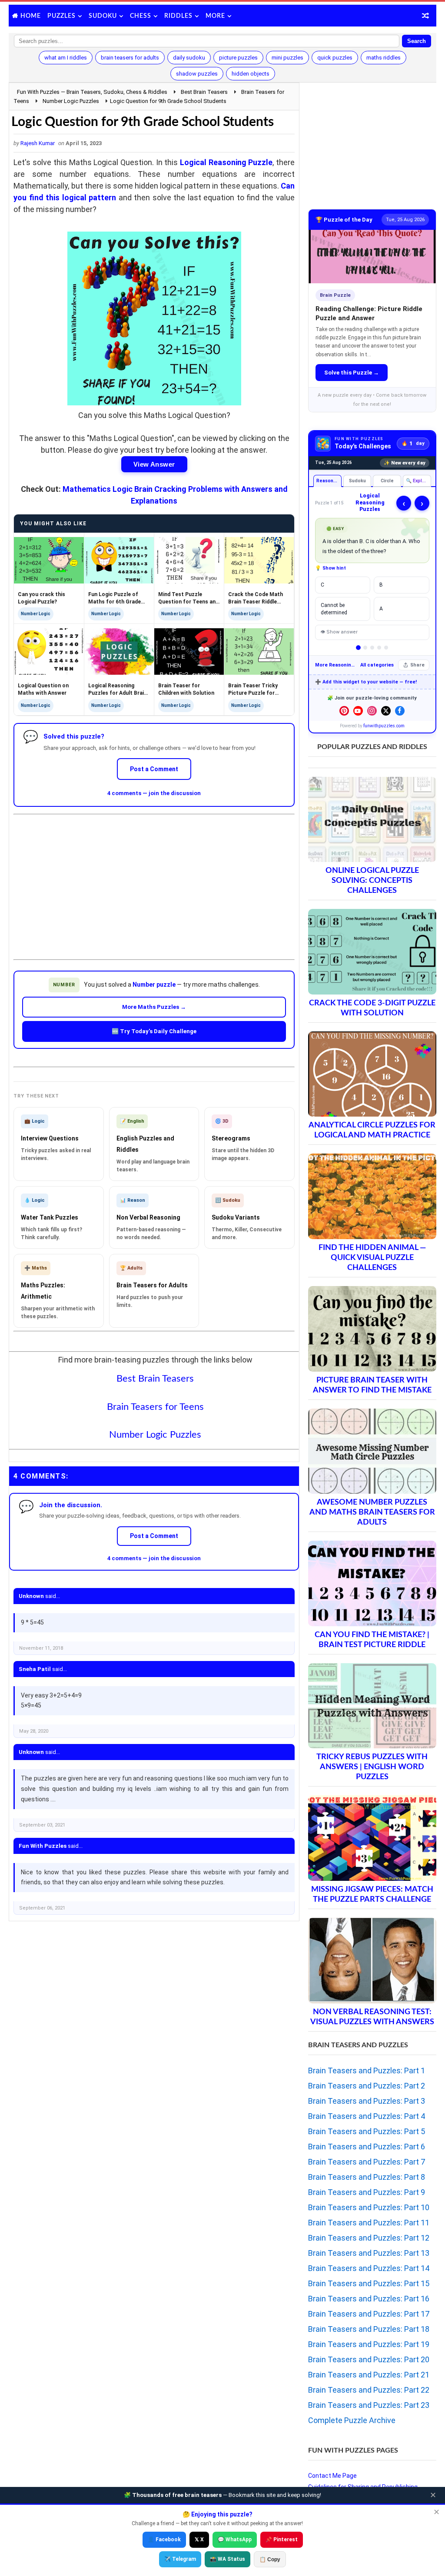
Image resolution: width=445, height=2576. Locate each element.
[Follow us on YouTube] (358, 711)
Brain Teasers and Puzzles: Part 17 (369, 2314)
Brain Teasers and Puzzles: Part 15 (369, 2283)
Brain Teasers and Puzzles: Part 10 (369, 2207)
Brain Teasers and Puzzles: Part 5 (367, 2131)
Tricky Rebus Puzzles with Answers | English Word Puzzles (372, 1767)
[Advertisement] (154, 880)
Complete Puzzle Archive (352, 2420)
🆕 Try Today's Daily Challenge (154, 1031)
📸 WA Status (227, 2559)
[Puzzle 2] (365, 648)
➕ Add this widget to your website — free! (366, 682)
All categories (377, 665)
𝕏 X (199, 2540)
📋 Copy (270, 2559)
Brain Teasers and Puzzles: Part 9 (367, 2192)
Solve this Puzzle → (352, 373)
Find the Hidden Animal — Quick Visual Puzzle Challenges (372, 1258)
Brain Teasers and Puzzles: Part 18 (369, 2329)
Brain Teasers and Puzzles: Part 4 (367, 2116)
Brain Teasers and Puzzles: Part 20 (369, 2359)
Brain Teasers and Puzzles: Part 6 (367, 2147)
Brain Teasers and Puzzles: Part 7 (367, 2162)
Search (417, 41)
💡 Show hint (330, 568)
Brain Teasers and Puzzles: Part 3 (367, 2101)
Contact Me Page (332, 2476)
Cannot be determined (334, 609)
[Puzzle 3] (372, 648)
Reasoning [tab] (328, 481)
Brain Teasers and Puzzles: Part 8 (367, 2177)
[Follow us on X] (386, 711)
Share (417, 665)
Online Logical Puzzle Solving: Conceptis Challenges (372, 880)
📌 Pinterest (282, 2540)
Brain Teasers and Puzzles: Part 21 (369, 2375)
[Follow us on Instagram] (372, 711)
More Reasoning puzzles (335, 665)
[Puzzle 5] (386, 648)
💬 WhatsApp (235, 2540)
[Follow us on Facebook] (400, 711)
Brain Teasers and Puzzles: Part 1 (367, 2070)
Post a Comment (154, 769)
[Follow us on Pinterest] (344, 711)
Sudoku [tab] (357, 481)
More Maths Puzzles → (154, 1007)
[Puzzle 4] (379, 648)
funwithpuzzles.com (384, 726)
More (215, 16)
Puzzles (61, 16)
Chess (141, 16)
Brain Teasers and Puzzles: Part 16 (369, 2299)
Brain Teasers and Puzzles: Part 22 (369, 2390)
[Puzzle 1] (358, 648)
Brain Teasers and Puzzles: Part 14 (369, 2268)
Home (31, 16)
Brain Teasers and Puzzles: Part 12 (369, 2238)
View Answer (154, 464)
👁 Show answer (339, 632)
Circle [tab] (387, 481)
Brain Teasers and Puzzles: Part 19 (369, 2344)
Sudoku (103, 16)
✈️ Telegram (180, 2559)
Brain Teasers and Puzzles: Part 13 (369, 2253)
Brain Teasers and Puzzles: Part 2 (367, 2086)
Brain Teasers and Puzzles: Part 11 (369, 2223)
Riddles (178, 16)
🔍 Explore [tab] (418, 481)
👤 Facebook (164, 2540)
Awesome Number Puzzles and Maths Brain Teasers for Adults (372, 1512)
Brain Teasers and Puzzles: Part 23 (369, 2405)
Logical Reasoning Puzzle (226, 162)
